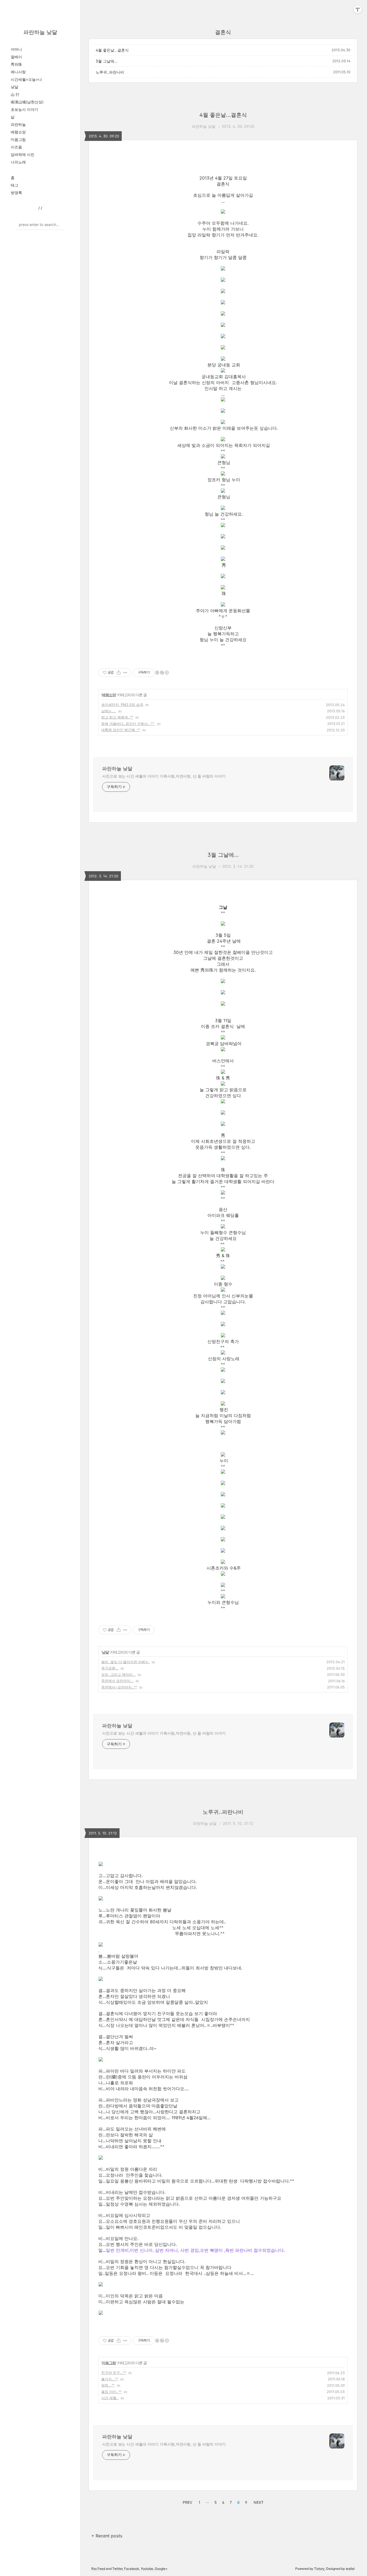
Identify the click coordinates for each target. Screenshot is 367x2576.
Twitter (117, 2569)
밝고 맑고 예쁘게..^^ (117, 717)
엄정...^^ (108, 2385)
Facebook (132, 2569)
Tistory (319, 2569)
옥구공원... (110, 1668)
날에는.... (109, 711)
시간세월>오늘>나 (26, 79)
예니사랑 (18, 72)
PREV (187, 2502)
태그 (15, 185)
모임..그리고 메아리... (118, 1674)
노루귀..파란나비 (110, 72)
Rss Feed (98, 2569)
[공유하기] (119, 673)
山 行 (15, 94)
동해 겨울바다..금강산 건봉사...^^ (128, 724)
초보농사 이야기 (24, 109)
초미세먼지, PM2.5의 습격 (122, 705)
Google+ (161, 2569)
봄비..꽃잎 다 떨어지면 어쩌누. (125, 1662)
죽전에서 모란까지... (117, 1681)
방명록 (16, 193)
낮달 (15, 87)
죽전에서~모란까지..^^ (119, 1687)
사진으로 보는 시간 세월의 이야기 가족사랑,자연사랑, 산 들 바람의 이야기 (164, 776)
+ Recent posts (107, 2536)
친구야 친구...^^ (114, 2373)
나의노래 (18, 162)
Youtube (147, 2569)
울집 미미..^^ (111, 2392)
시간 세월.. (110, 2398)
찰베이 (16, 57)
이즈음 (16, 147)
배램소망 (18, 132)
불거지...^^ (110, 2379)
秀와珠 (16, 64)
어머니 (16, 49)
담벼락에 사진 (23, 154)
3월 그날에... (107, 61)
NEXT (258, 2502)
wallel (350, 2569)
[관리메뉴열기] (358, 9)
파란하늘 (18, 124)
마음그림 (18, 139)
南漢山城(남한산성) (27, 102)
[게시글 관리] (125, 673)
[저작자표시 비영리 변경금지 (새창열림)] (162, 673)
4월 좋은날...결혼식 (112, 50)
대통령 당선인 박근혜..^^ (121, 730)
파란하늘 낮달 (40, 32)
